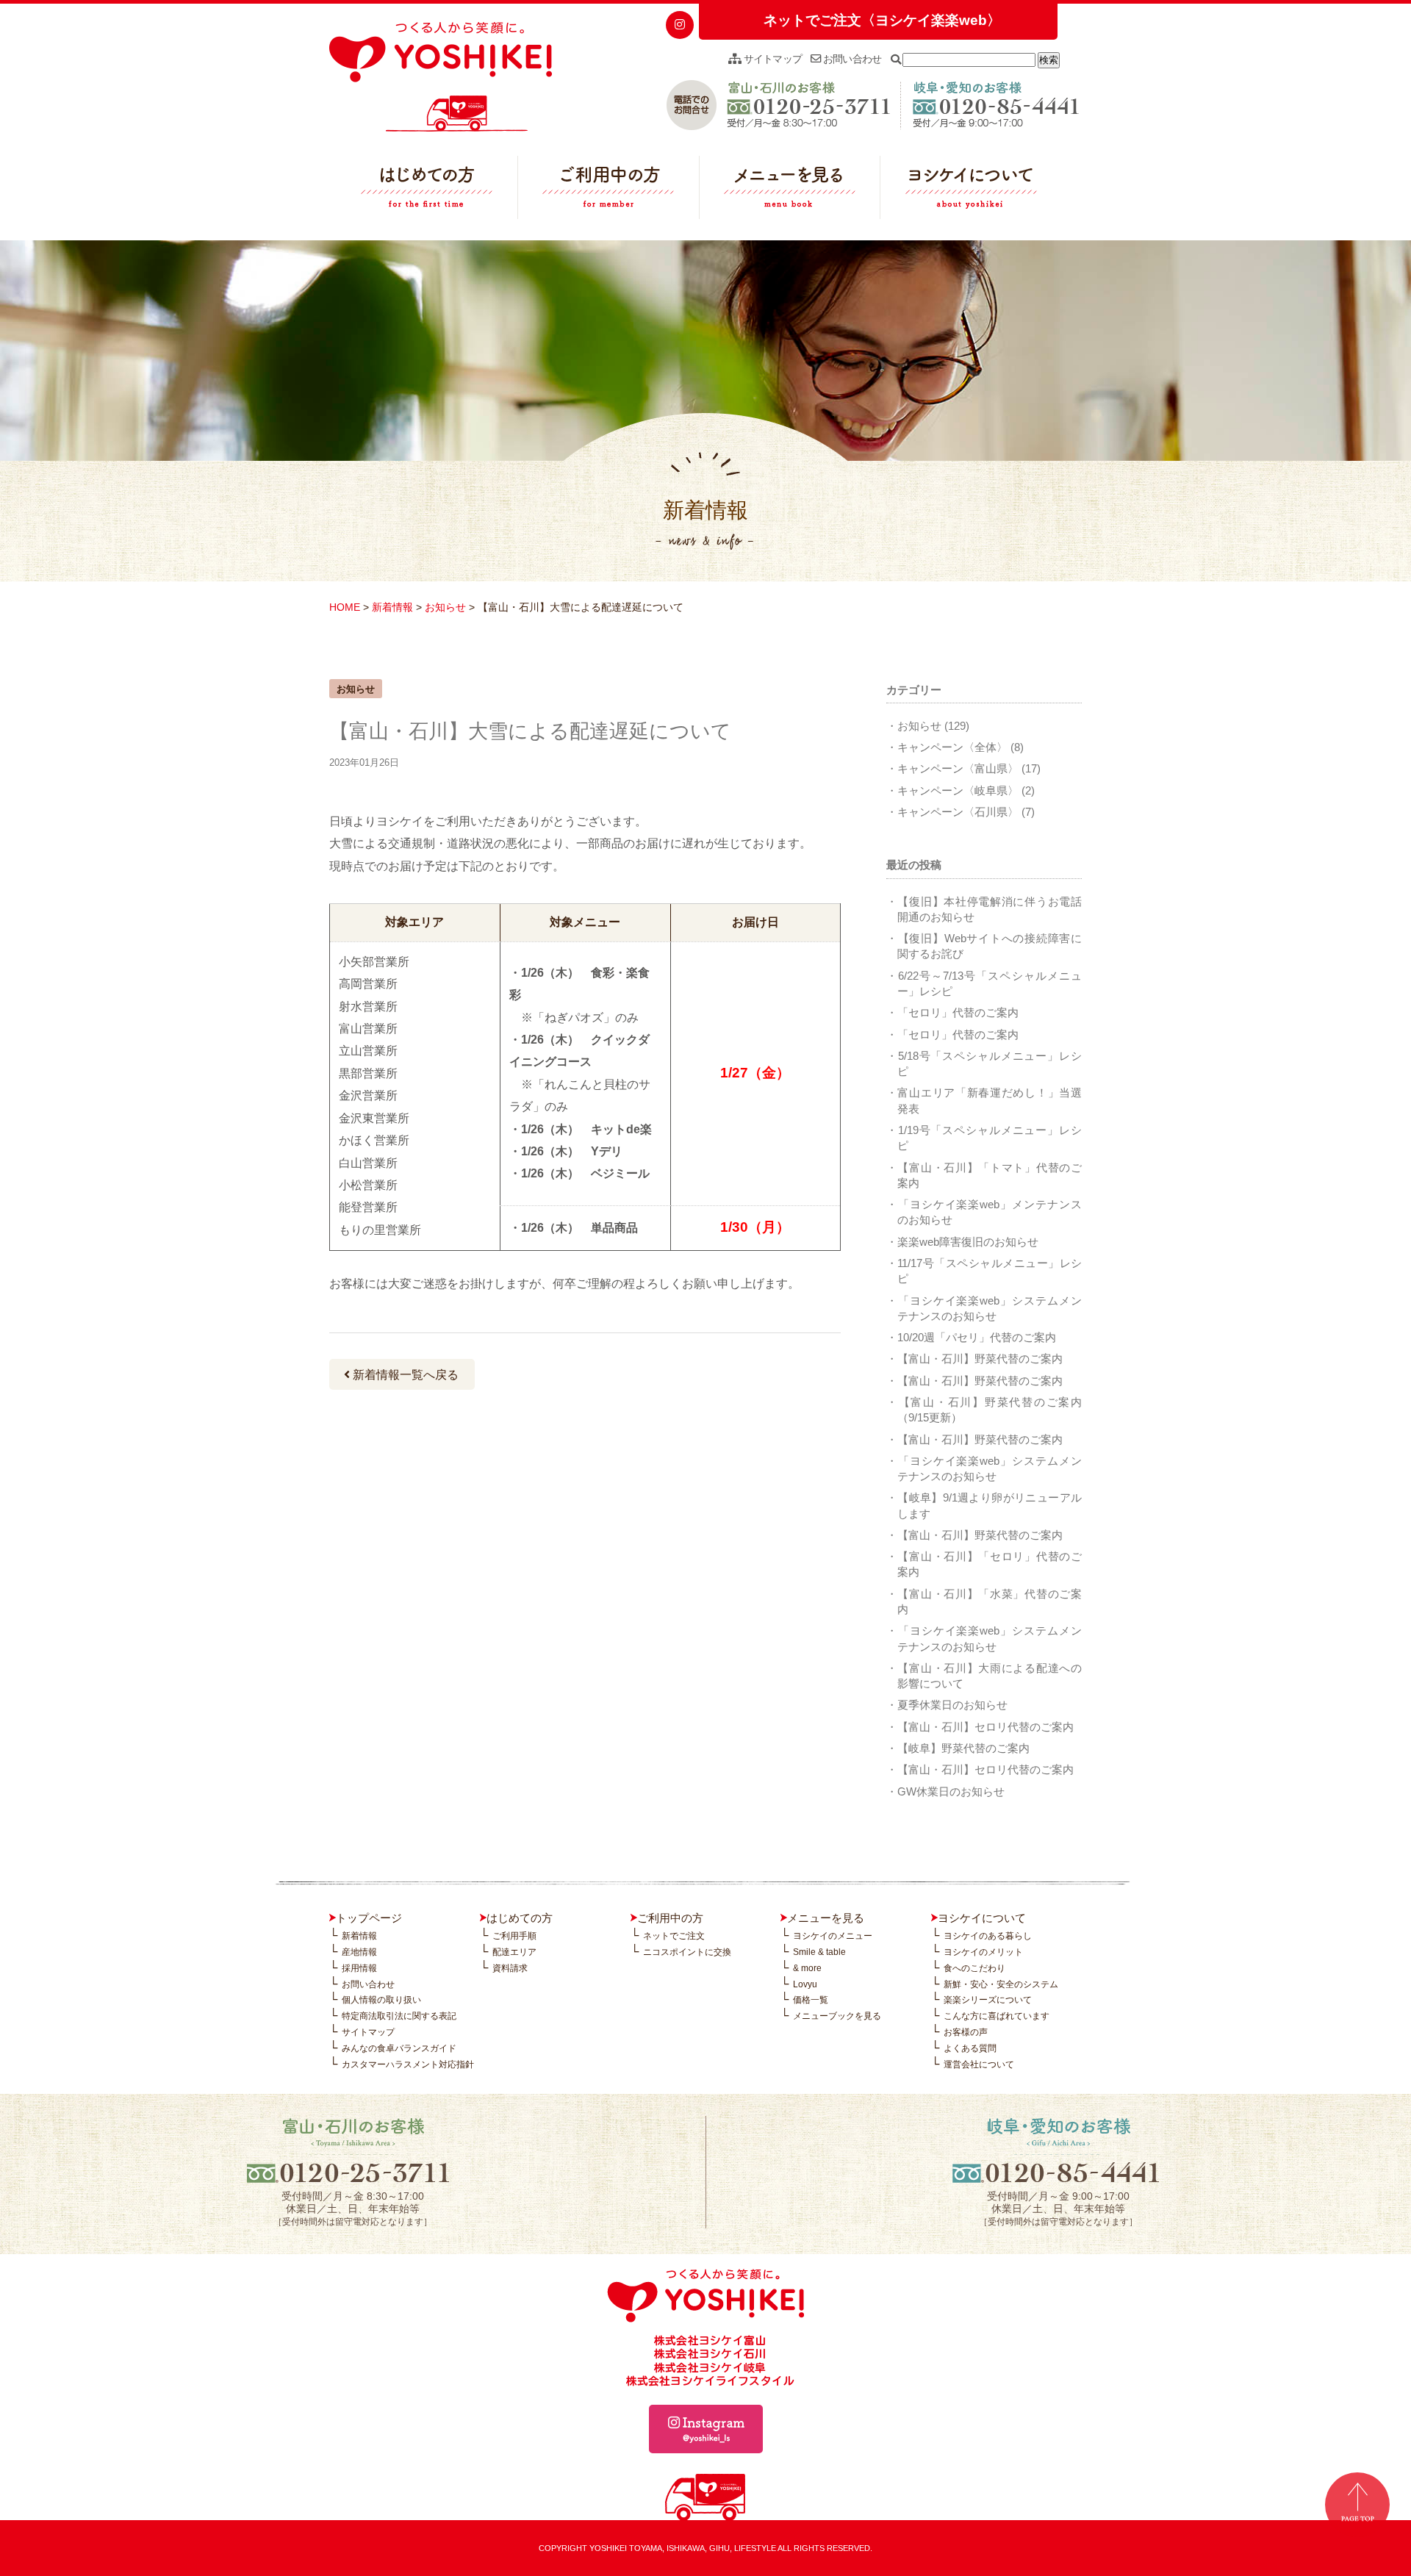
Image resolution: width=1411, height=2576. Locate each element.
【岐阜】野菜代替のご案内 (963, 1748)
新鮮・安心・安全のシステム (1001, 1984)
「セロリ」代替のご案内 (958, 1012)
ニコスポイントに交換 (687, 1952)
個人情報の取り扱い (381, 2000)
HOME (345, 607)
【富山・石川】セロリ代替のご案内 (985, 1727)
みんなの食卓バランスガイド (399, 2048)
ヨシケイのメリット (983, 1952)
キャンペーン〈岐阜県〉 (958, 790)
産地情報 (359, 1952)
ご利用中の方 (608, 191)
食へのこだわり (974, 1968)
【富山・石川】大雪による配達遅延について (530, 731)
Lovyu (805, 1984)
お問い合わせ (851, 59)
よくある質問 (970, 2048)
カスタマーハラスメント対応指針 (408, 2064)
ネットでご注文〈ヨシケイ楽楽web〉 (882, 20)
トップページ (369, 1918)
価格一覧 (811, 2000)
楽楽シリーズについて (988, 2000)
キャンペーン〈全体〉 (952, 747)
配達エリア (514, 1952)
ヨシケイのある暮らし (988, 1936)
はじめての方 (427, 191)
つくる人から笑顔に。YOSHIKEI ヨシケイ (441, 77)
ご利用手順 (514, 1936)
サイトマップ (771, 59)
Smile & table (819, 1952)
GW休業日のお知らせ (951, 1791)
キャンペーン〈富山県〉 (958, 768)
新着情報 (392, 607)
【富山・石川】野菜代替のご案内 (980, 1359)
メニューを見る (790, 191)
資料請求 (510, 1968)
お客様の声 (966, 2032)
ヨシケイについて (971, 191)
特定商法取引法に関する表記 (399, 2016)
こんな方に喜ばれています (997, 2016)
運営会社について (979, 2064)
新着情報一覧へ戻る (404, 1375)
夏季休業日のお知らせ (952, 1705)
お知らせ (445, 607)
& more (807, 1968)
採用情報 (359, 1968)
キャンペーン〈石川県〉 (958, 812)
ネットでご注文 (674, 1936)
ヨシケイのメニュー (833, 1936)
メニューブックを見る (837, 2016)
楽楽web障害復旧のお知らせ (968, 1242)
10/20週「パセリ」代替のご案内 (977, 1337)
